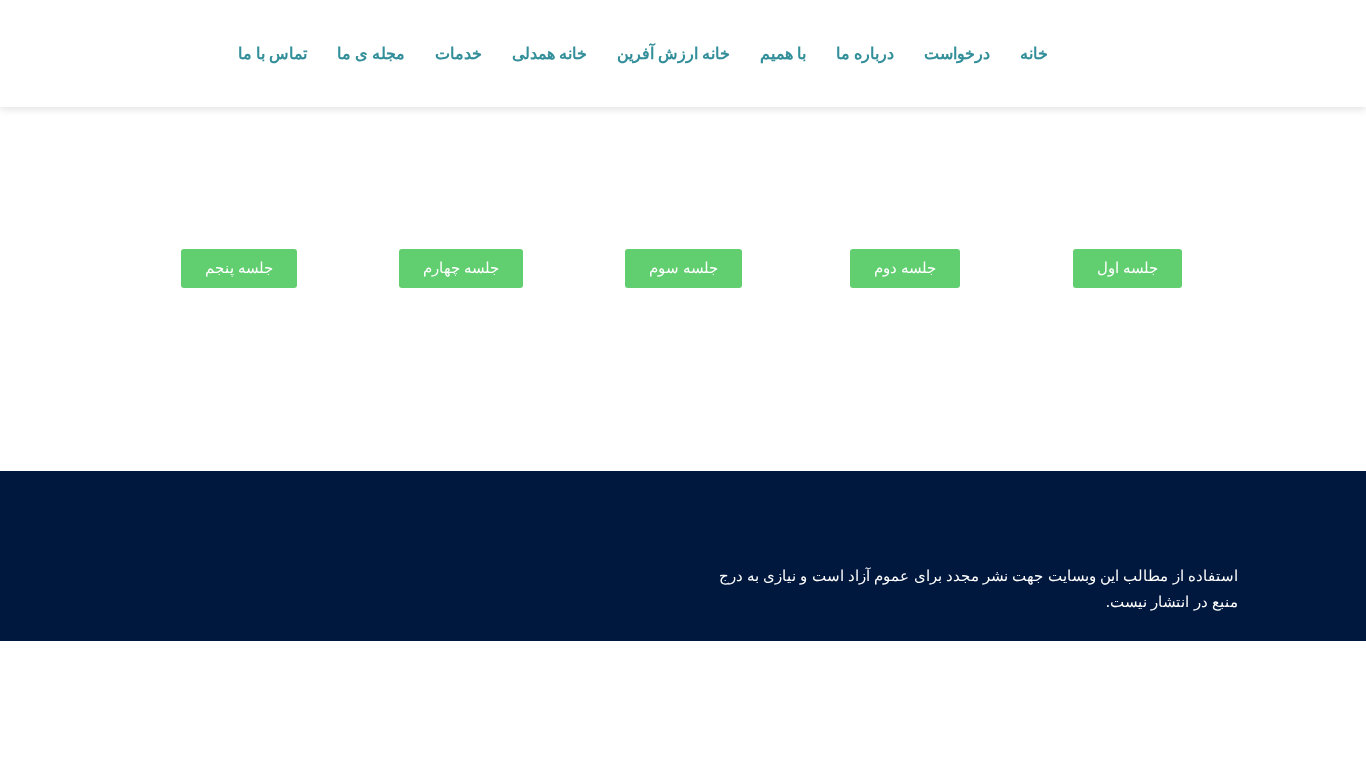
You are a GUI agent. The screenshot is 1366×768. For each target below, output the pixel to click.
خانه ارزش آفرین (673, 53)
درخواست (957, 53)
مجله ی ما (371, 53)
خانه (1034, 53)
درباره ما (865, 53)
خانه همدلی (549, 53)
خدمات (458, 53)
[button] (1127, 268)
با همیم (783, 53)
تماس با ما (272, 53)
